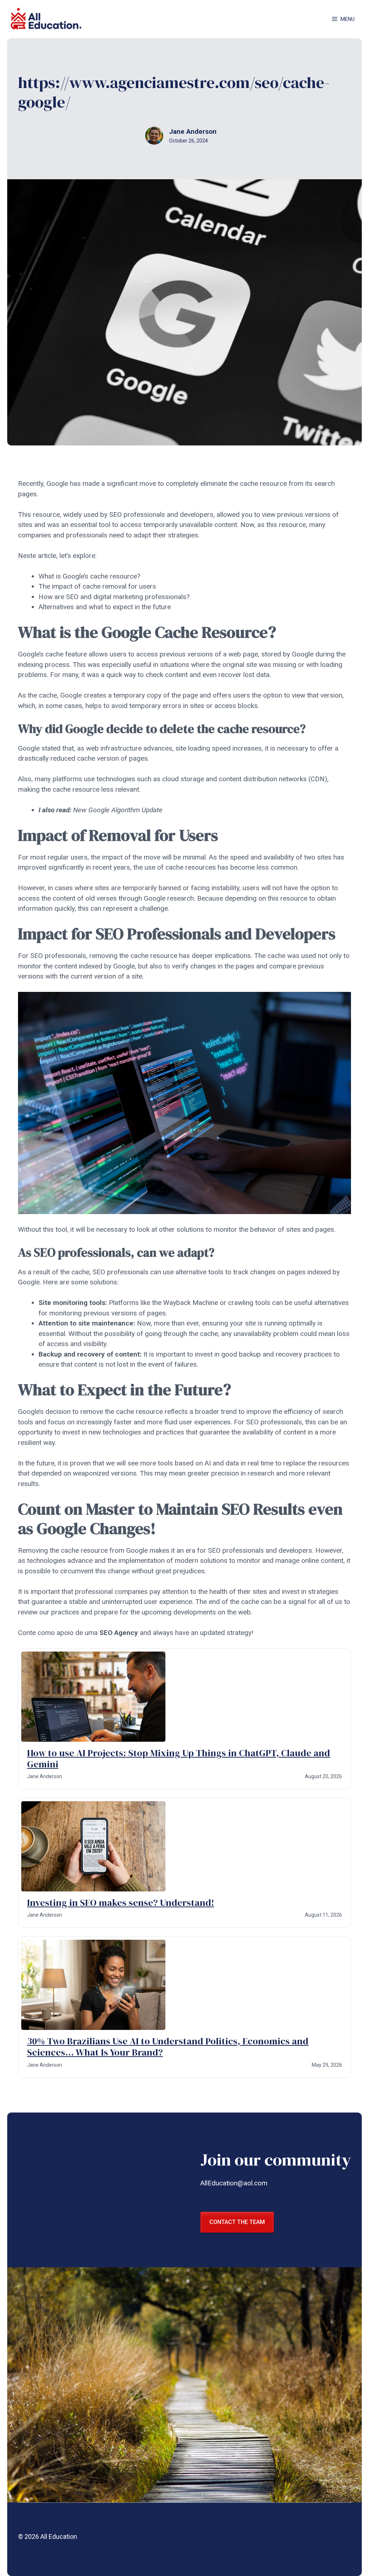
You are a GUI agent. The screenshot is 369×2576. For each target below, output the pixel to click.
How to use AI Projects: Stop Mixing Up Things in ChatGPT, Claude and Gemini (179, 1759)
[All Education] (47, 19)
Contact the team (237, 2222)
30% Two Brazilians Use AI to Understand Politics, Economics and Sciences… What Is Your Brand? (168, 2047)
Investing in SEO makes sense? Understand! (121, 1903)
